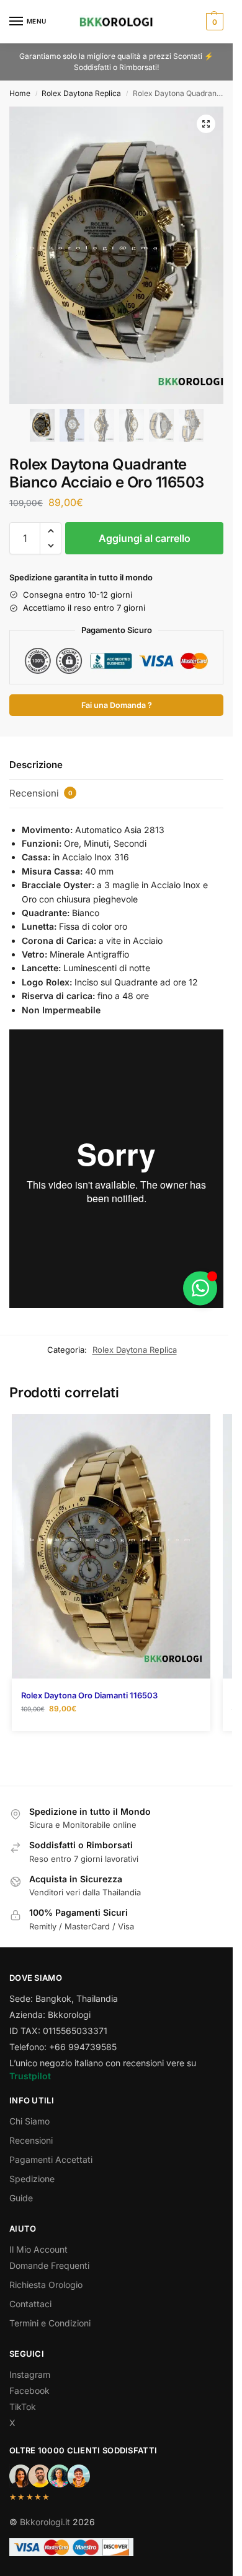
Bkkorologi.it (45, 2522)
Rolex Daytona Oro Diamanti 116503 (89, 1695)
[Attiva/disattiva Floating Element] (200, 1288)
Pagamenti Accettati (51, 2159)
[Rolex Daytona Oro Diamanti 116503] (111, 1546)
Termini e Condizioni (50, 2323)
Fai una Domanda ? (117, 705)
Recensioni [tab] (41, 793)
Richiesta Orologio (46, 2285)
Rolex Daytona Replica (81, 93)
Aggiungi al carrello (145, 538)
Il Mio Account (38, 2249)
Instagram (30, 2374)
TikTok (23, 2407)
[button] (213, 22)
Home (20, 93)
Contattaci (30, 2304)
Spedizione (32, 2179)
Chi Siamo (29, 2121)
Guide (21, 2198)
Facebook (29, 2390)
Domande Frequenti (49, 2265)
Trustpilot (30, 2076)
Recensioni (31, 2140)
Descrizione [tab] (36, 765)
